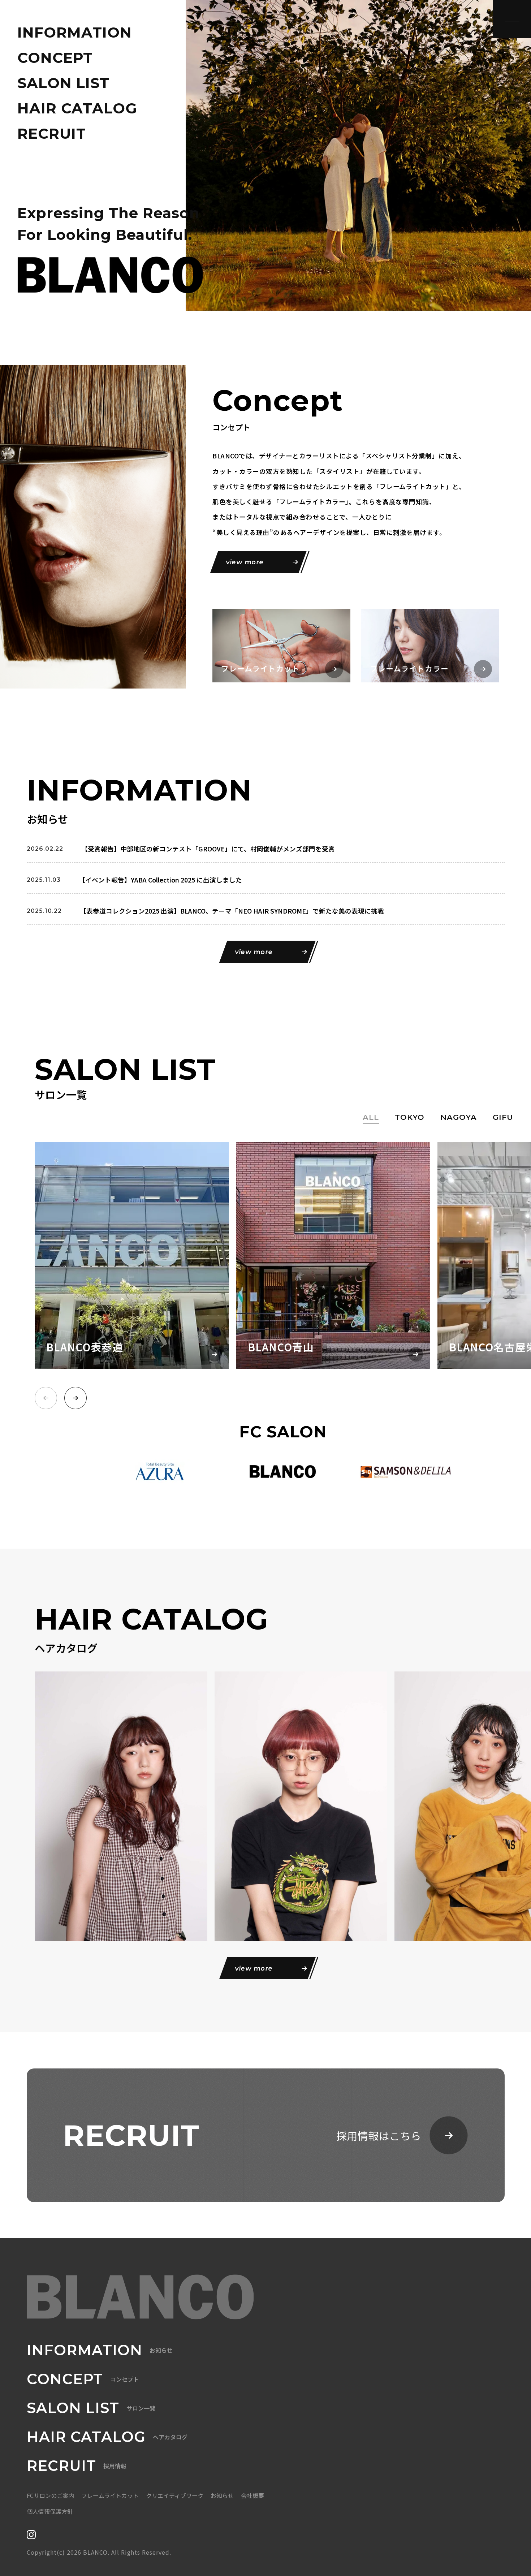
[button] (75, 1398)
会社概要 (252, 2495)
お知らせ (222, 2495)
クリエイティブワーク (175, 2495)
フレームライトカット (110, 2495)
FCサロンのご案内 (50, 2495)
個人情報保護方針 (50, 2511)
